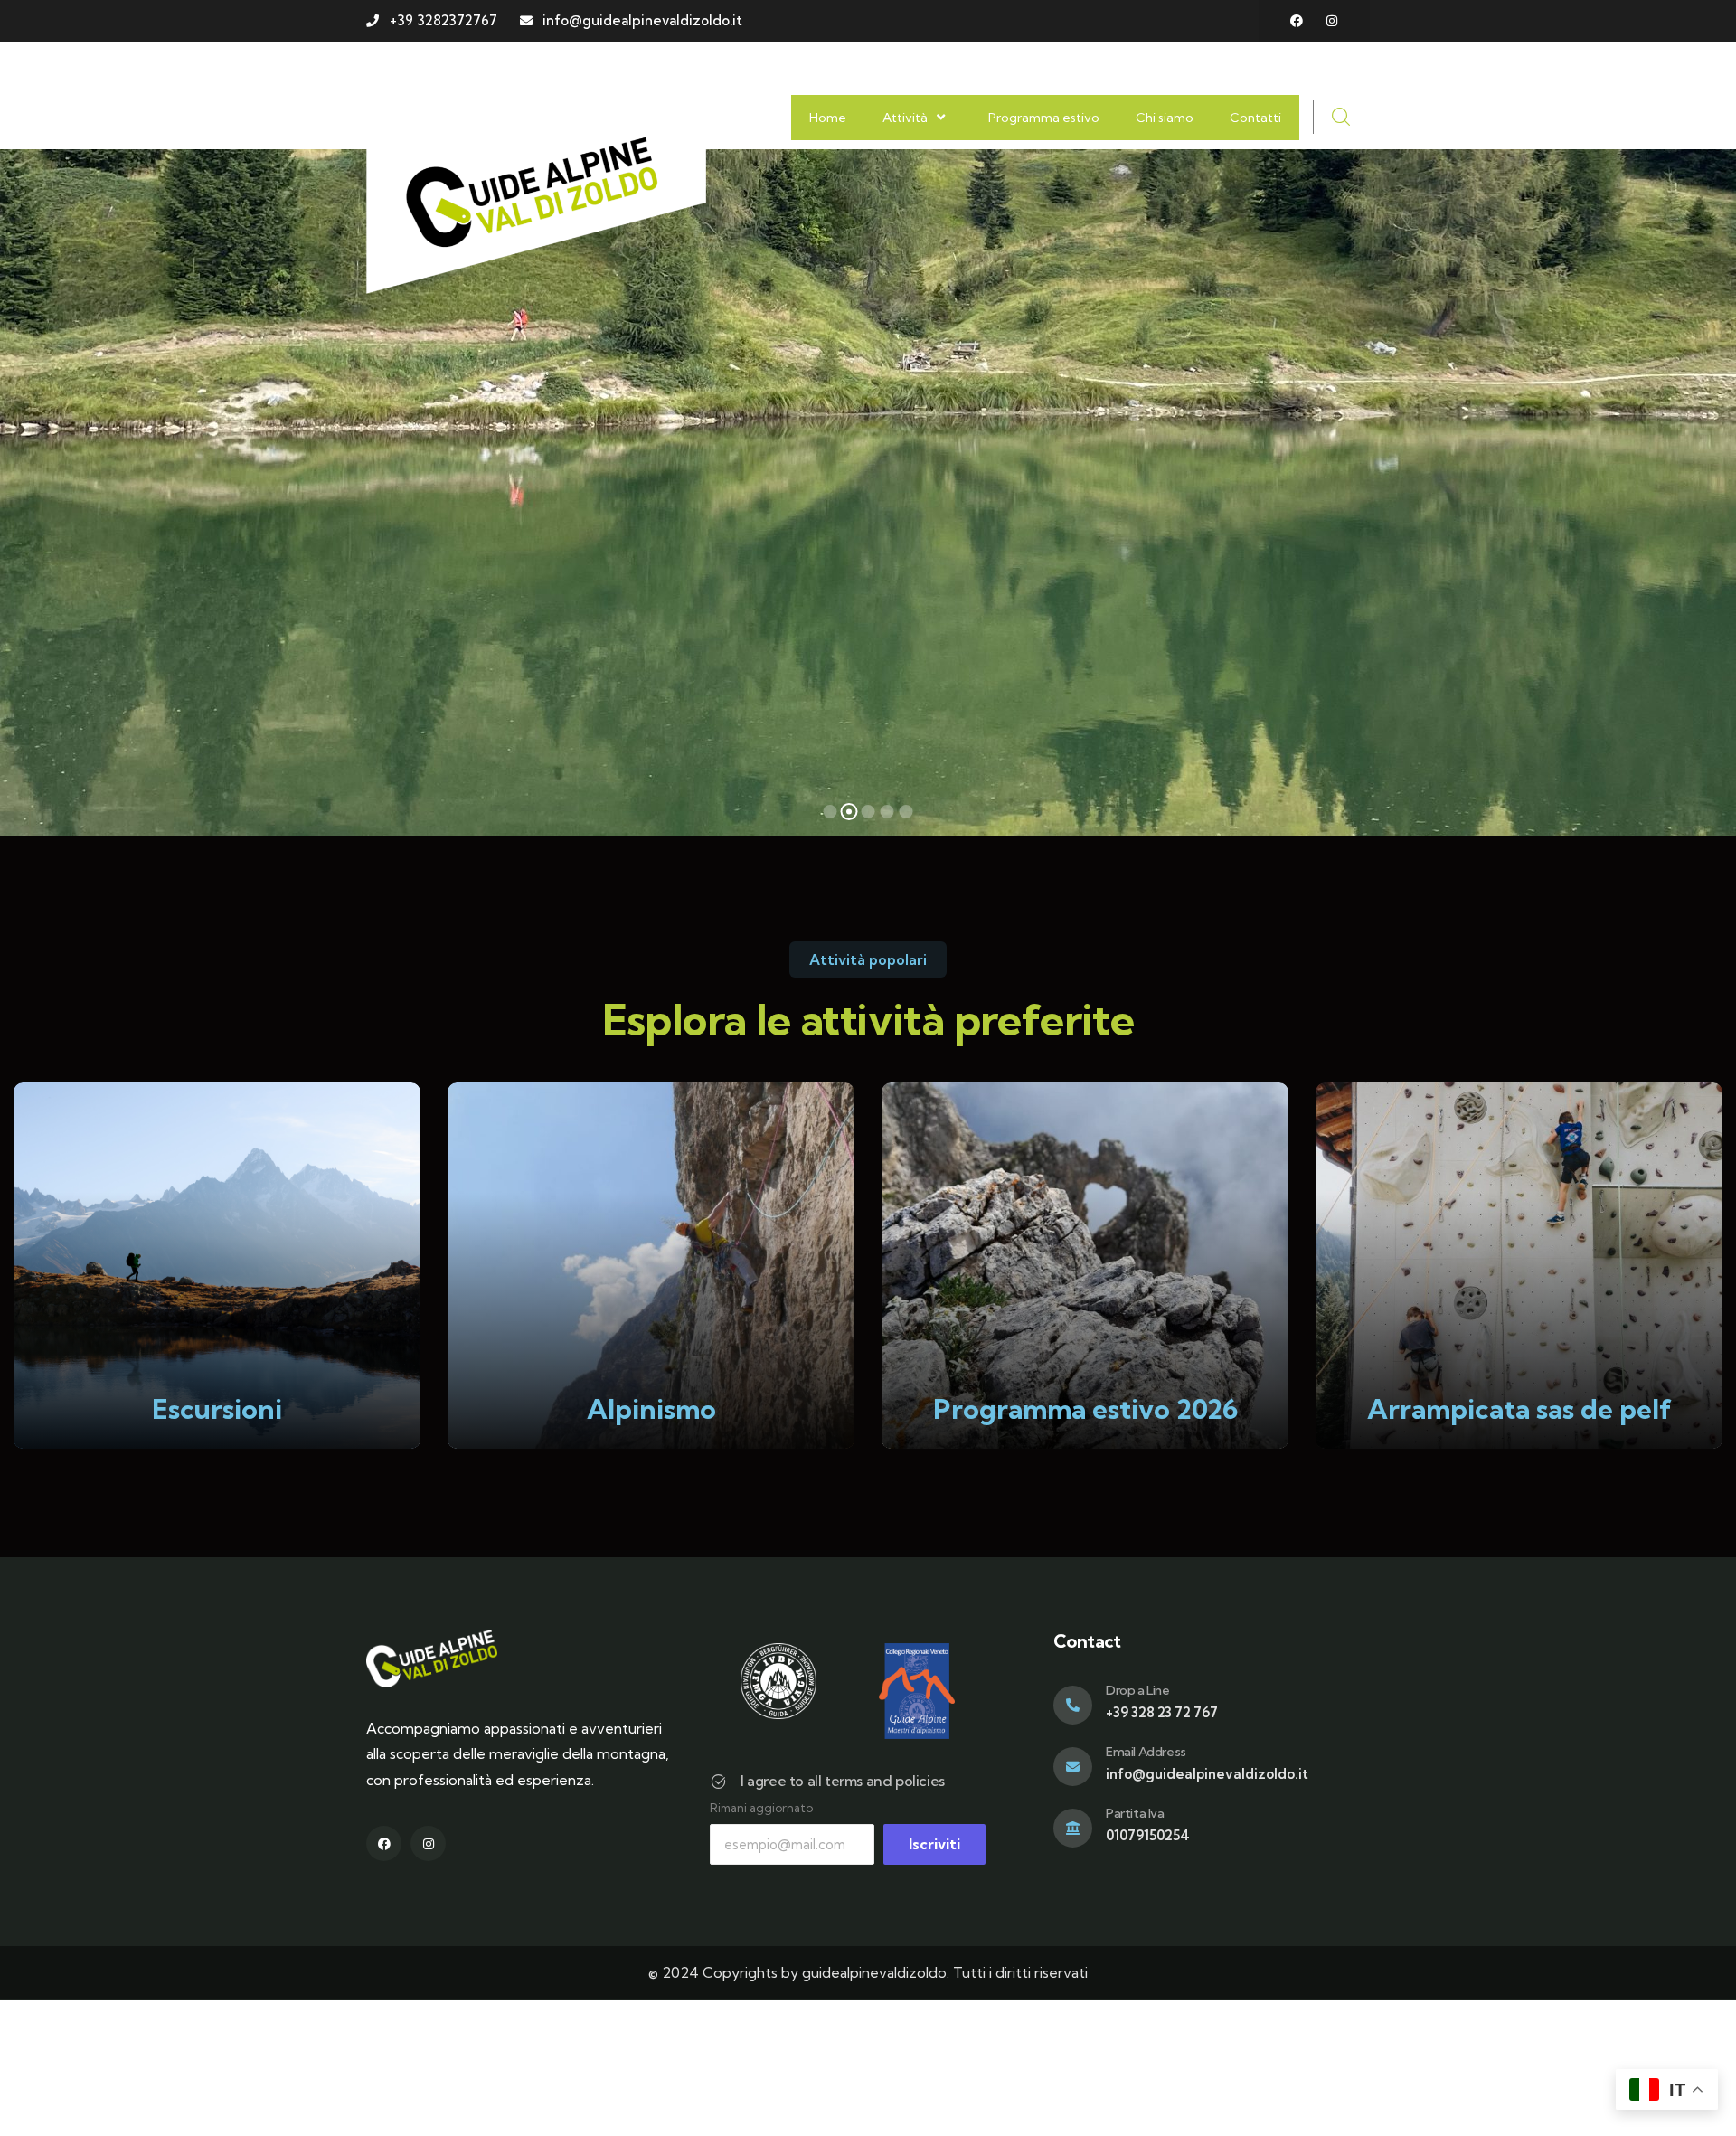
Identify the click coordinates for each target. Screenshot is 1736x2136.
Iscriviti (934, 1844)
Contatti (1255, 118)
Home (828, 118)
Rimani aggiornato (761, 1808)
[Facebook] (1297, 21)
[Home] (536, 190)
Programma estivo (1044, 118)
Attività (905, 118)
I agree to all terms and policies (843, 1781)
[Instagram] (1332, 21)
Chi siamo (1165, 118)
